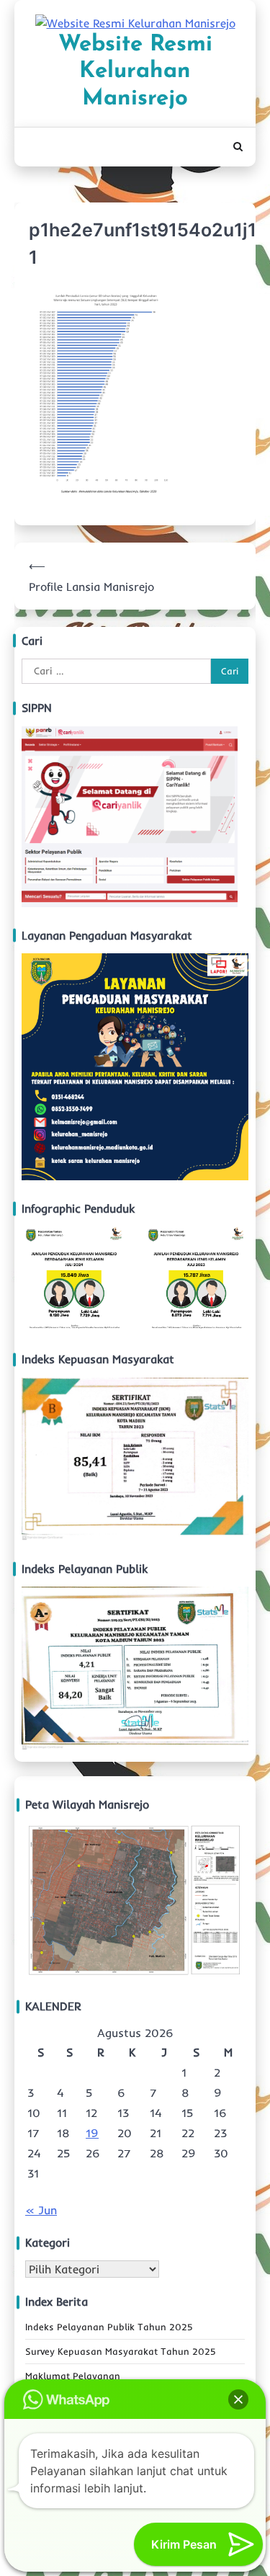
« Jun (41, 2210)
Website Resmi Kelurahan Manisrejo (135, 72)
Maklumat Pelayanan (73, 2376)
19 (92, 2133)
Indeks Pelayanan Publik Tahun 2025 (109, 2327)
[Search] (238, 147)
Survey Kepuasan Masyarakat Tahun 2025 (121, 2351)
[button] (238, 2399)
